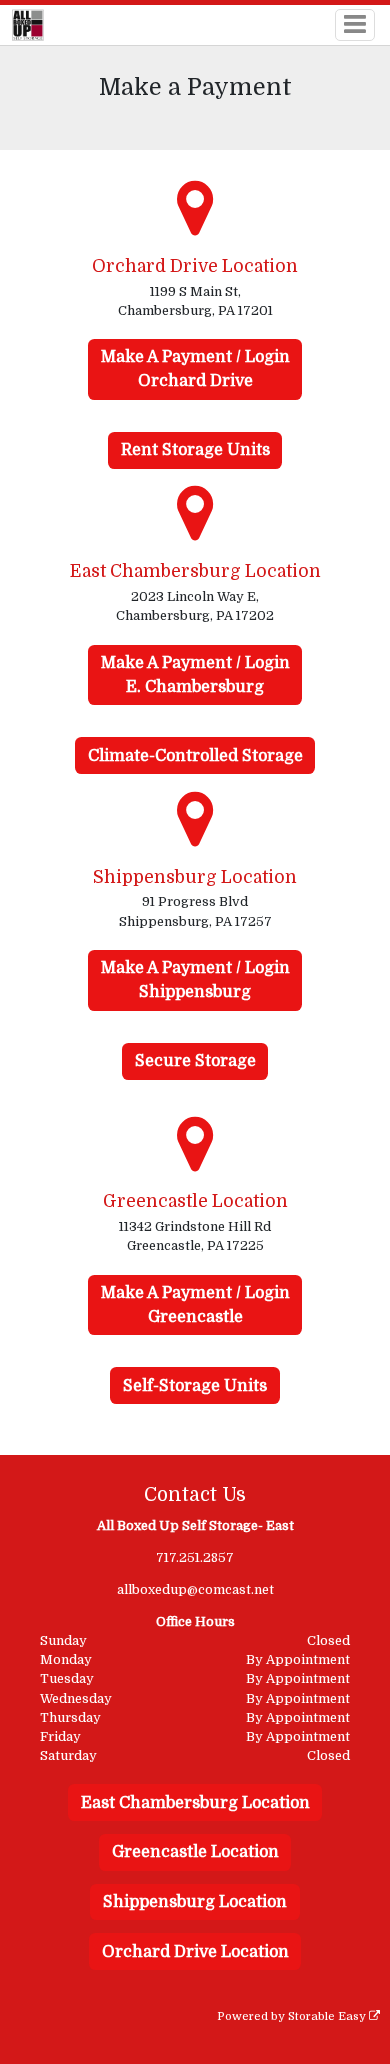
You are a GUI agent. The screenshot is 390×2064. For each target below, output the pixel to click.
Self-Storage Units (195, 1386)
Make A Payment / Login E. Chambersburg (195, 675)
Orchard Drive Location (195, 1952)
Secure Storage (195, 1061)
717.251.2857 (195, 1557)
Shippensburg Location (195, 1902)
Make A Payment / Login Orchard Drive (195, 369)
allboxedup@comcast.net (195, 1589)
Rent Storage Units (195, 450)
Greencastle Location (195, 1852)
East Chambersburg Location (195, 1803)
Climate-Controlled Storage (195, 756)
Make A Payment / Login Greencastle (195, 1305)
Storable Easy (328, 2016)
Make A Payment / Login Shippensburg (195, 980)
